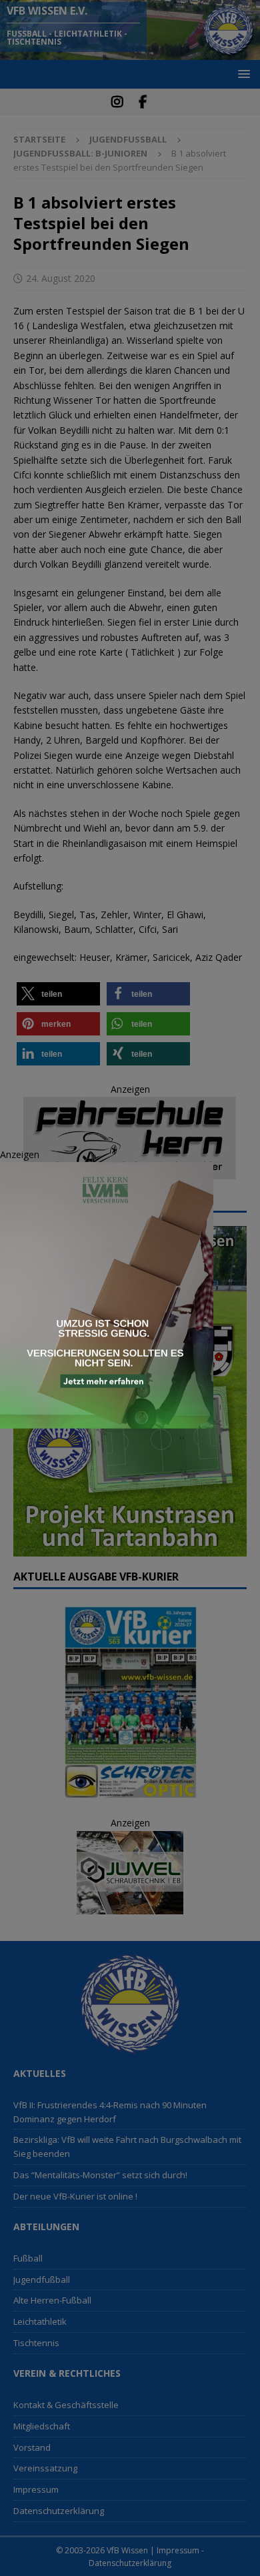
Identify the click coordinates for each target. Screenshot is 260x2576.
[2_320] (107, 1421)
